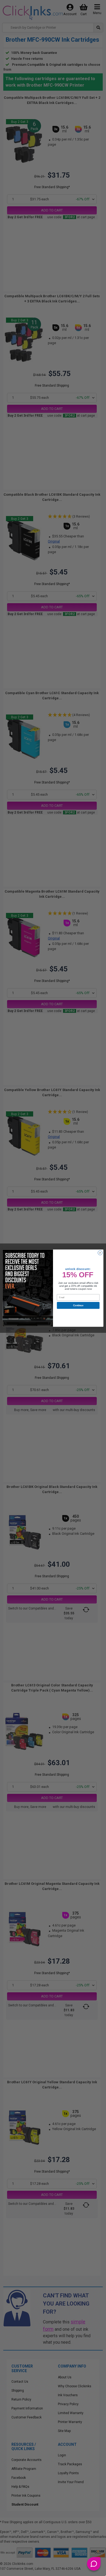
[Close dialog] (100, 1253)
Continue (78, 1305)
